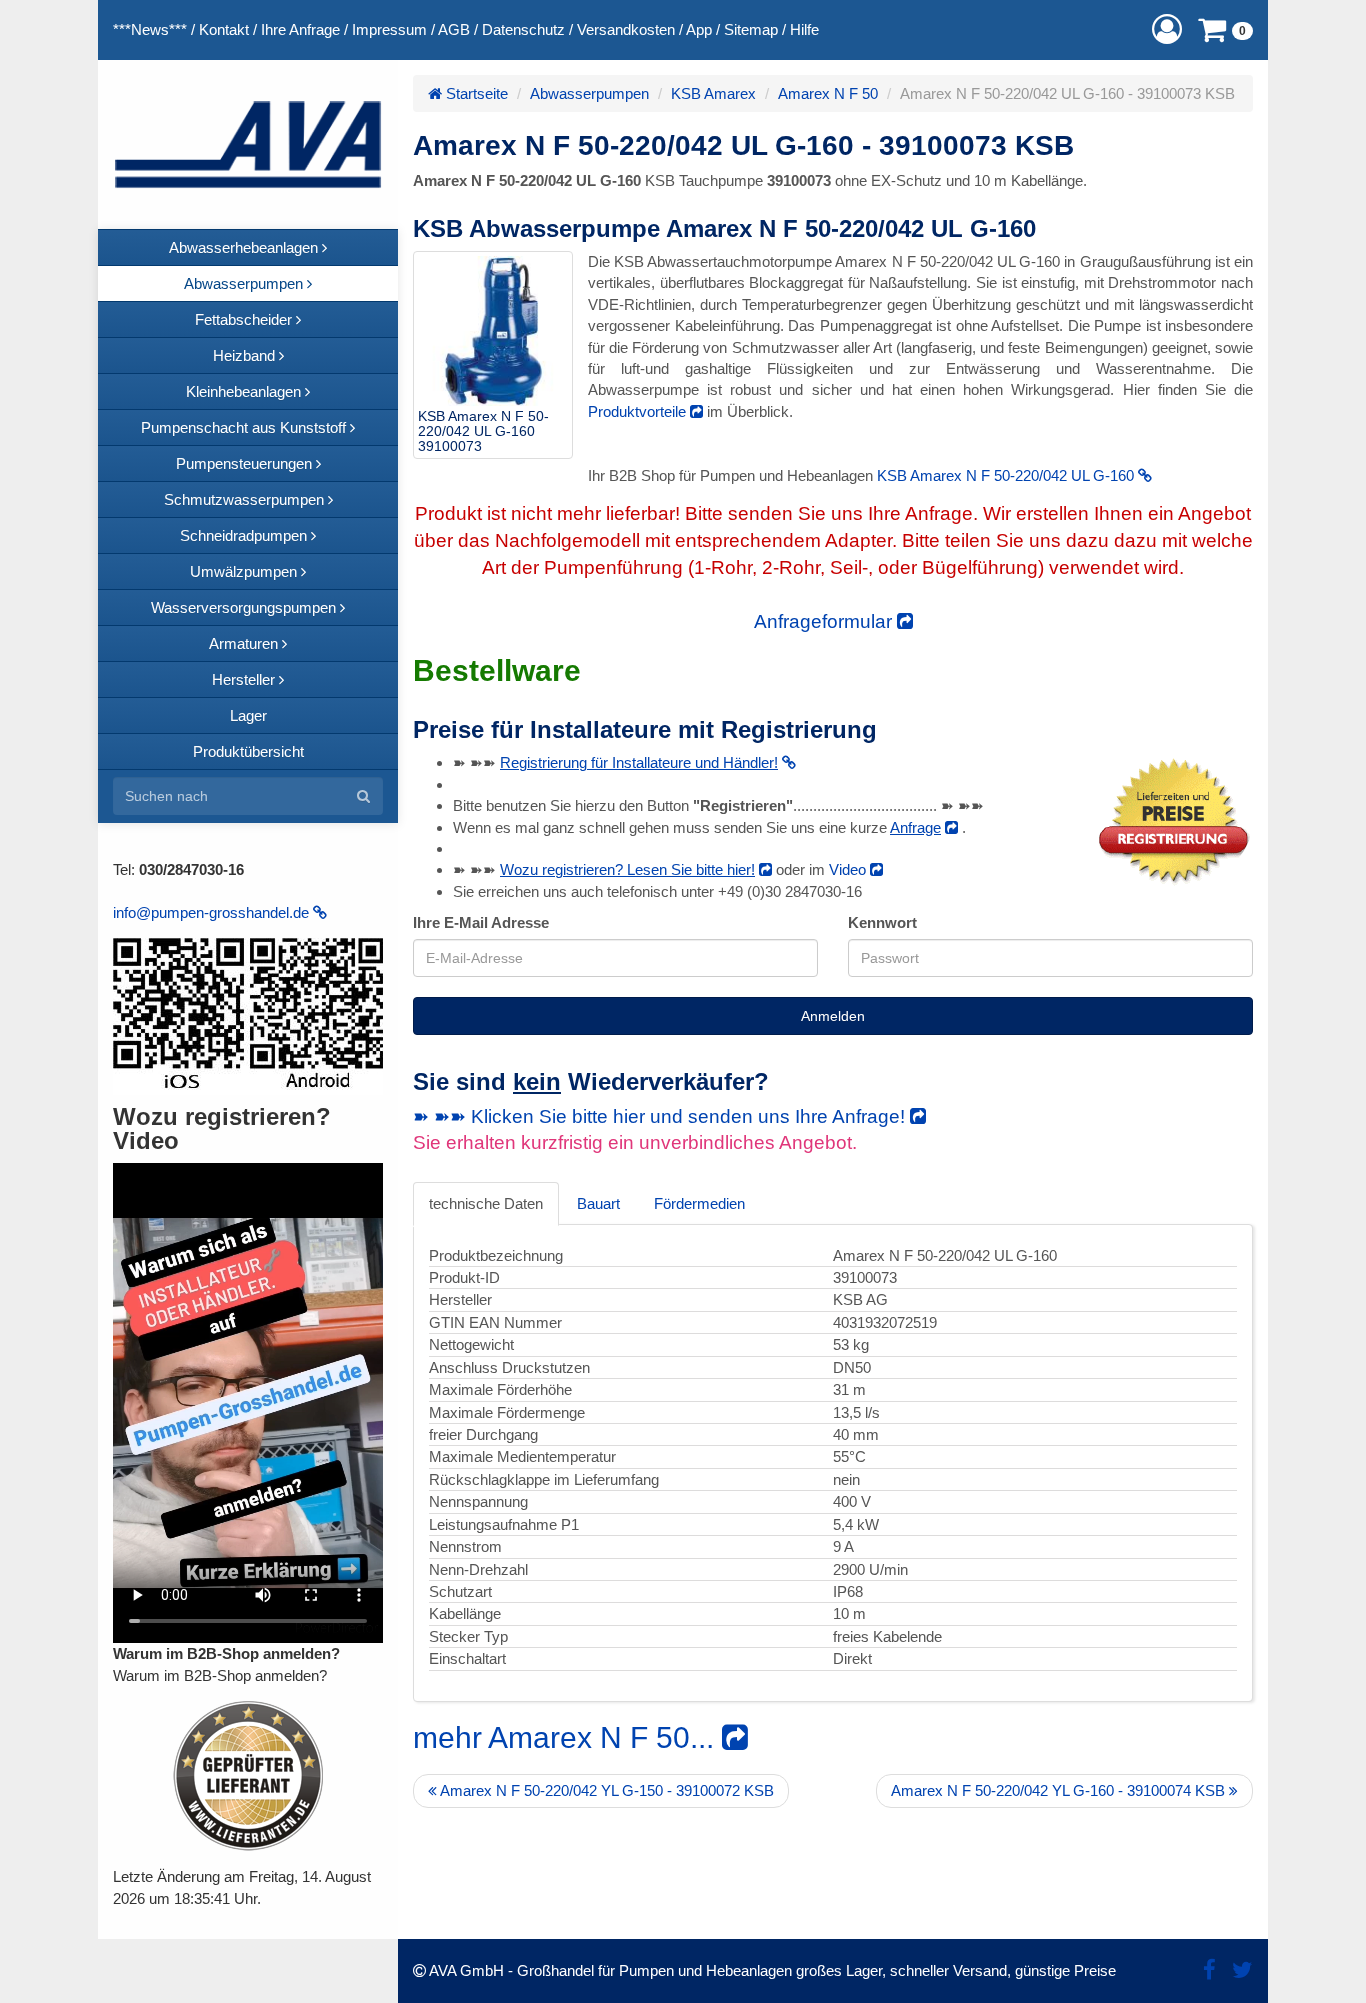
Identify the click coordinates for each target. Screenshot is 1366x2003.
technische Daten (486, 1203)
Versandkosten (626, 29)
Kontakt (224, 29)
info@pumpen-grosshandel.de (213, 912)
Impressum (389, 29)
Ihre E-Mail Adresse (481, 922)
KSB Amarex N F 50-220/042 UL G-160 (1007, 475)
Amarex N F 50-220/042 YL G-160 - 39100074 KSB (1060, 1790)
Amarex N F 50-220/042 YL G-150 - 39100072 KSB (605, 1790)
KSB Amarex (713, 93)
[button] (1167, 29)
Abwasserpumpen (589, 93)
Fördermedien (699, 1203)
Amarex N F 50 (828, 93)
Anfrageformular (825, 621)
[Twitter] (1242, 1970)
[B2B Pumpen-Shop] (248, 144)
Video (849, 869)
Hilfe (804, 29)
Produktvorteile (639, 411)
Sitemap (751, 29)
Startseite (475, 93)
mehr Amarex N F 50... (567, 1737)
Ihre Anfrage (300, 29)
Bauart (598, 1203)
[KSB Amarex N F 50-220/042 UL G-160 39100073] (493, 331)
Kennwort (882, 922)
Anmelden (833, 1016)
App (699, 29)
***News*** (150, 29)
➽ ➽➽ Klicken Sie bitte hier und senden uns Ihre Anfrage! (661, 1116)
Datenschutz (523, 29)
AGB (454, 29)
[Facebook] (1209, 1970)
